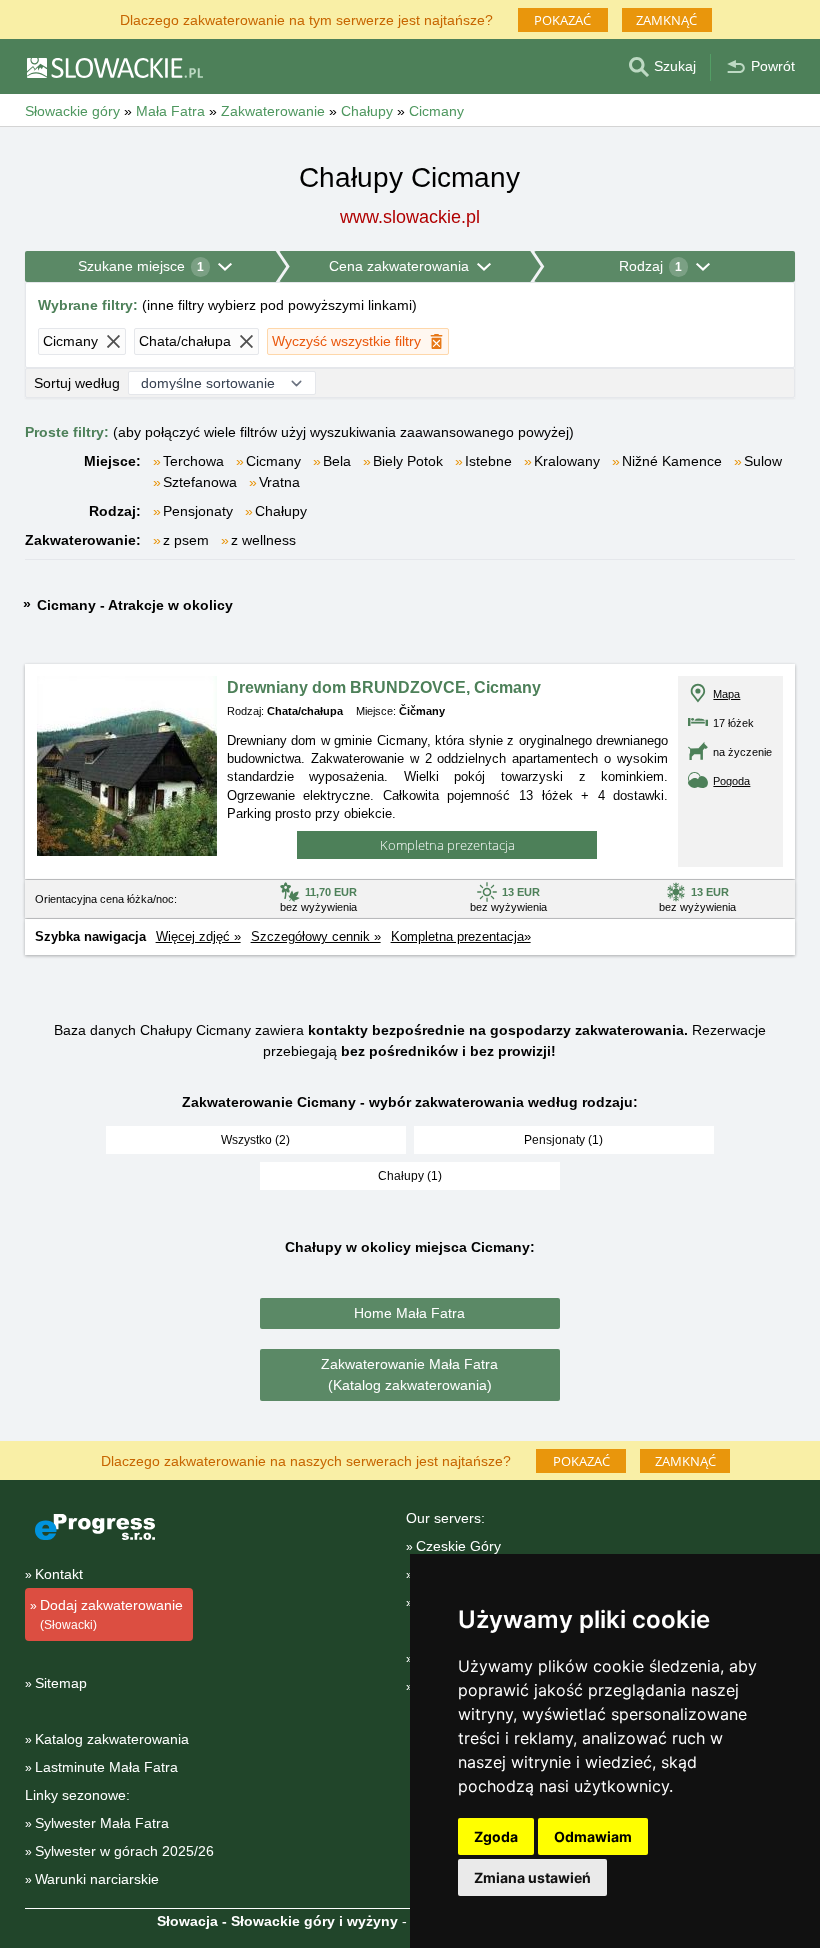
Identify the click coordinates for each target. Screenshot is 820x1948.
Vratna (279, 482)
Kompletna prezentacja (447, 845)
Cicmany (273, 461)
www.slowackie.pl (410, 217)
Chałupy (281, 511)
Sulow (763, 461)
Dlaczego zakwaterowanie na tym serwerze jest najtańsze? (306, 18)
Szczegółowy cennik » (316, 936)
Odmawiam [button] (593, 1836)
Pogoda (731, 781)
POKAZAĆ (562, 20)
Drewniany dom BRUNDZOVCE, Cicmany (384, 687)
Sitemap (61, 1683)
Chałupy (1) (410, 1176)
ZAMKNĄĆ (666, 20)
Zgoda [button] (496, 1836)
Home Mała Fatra (409, 1313)
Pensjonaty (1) (563, 1140)
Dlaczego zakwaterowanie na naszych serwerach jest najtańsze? (306, 1459)
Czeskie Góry (458, 1546)
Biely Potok (408, 461)
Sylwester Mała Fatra (102, 1823)
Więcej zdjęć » (198, 936)
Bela (337, 461)
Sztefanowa (200, 482)
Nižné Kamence (672, 461)
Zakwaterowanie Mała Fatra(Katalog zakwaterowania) (409, 1374)
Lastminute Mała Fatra (106, 1767)
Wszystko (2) (255, 1140)
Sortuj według (77, 383)
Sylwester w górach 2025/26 (124, 1851)
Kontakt (59, 1574)
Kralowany (567, 461)
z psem (186, 540)
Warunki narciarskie (97, 1879)
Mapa (726, 694)
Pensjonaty (198, 511)
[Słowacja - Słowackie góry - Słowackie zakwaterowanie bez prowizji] (114, 67)
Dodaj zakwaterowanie (111, 1614)
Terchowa (193, 461)
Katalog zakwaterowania (112, 1739)
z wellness (263, 540)
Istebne (488, 461)
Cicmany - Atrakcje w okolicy (135, 605)
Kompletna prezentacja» (461, 936)
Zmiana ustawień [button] (532, 1877)
